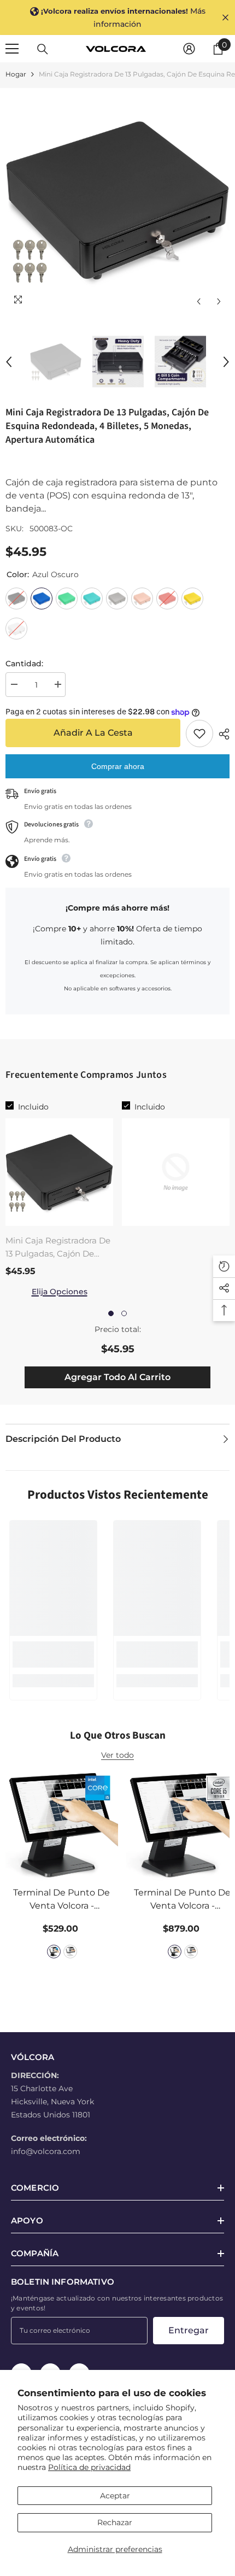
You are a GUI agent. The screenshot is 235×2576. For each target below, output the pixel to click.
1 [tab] (111, 1313)
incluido (33, 1107)
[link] (53, 1654)
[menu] (12, 49)
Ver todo (117, 1755)
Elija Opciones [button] (60, 1292)
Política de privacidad (89, 2467)
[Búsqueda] (43, 49)
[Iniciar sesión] (189, 49)
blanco (70, 1952)
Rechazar (115, 2522)
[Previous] (199, 301)
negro (54, 1952)
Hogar (16, 74)
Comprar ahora (118, 766)
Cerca (225, 18)
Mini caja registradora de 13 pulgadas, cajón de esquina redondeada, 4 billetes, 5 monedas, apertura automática (58, 1248)
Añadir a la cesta (95, 733)
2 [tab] (124, 1313)
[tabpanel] (59, 1199)
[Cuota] (221, 734)
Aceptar (115, 2496)
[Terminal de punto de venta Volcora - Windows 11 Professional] (62, 1824)
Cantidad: (24, 664)
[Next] (219, 301)
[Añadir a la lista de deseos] (199, 734)
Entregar (189, 2330)
